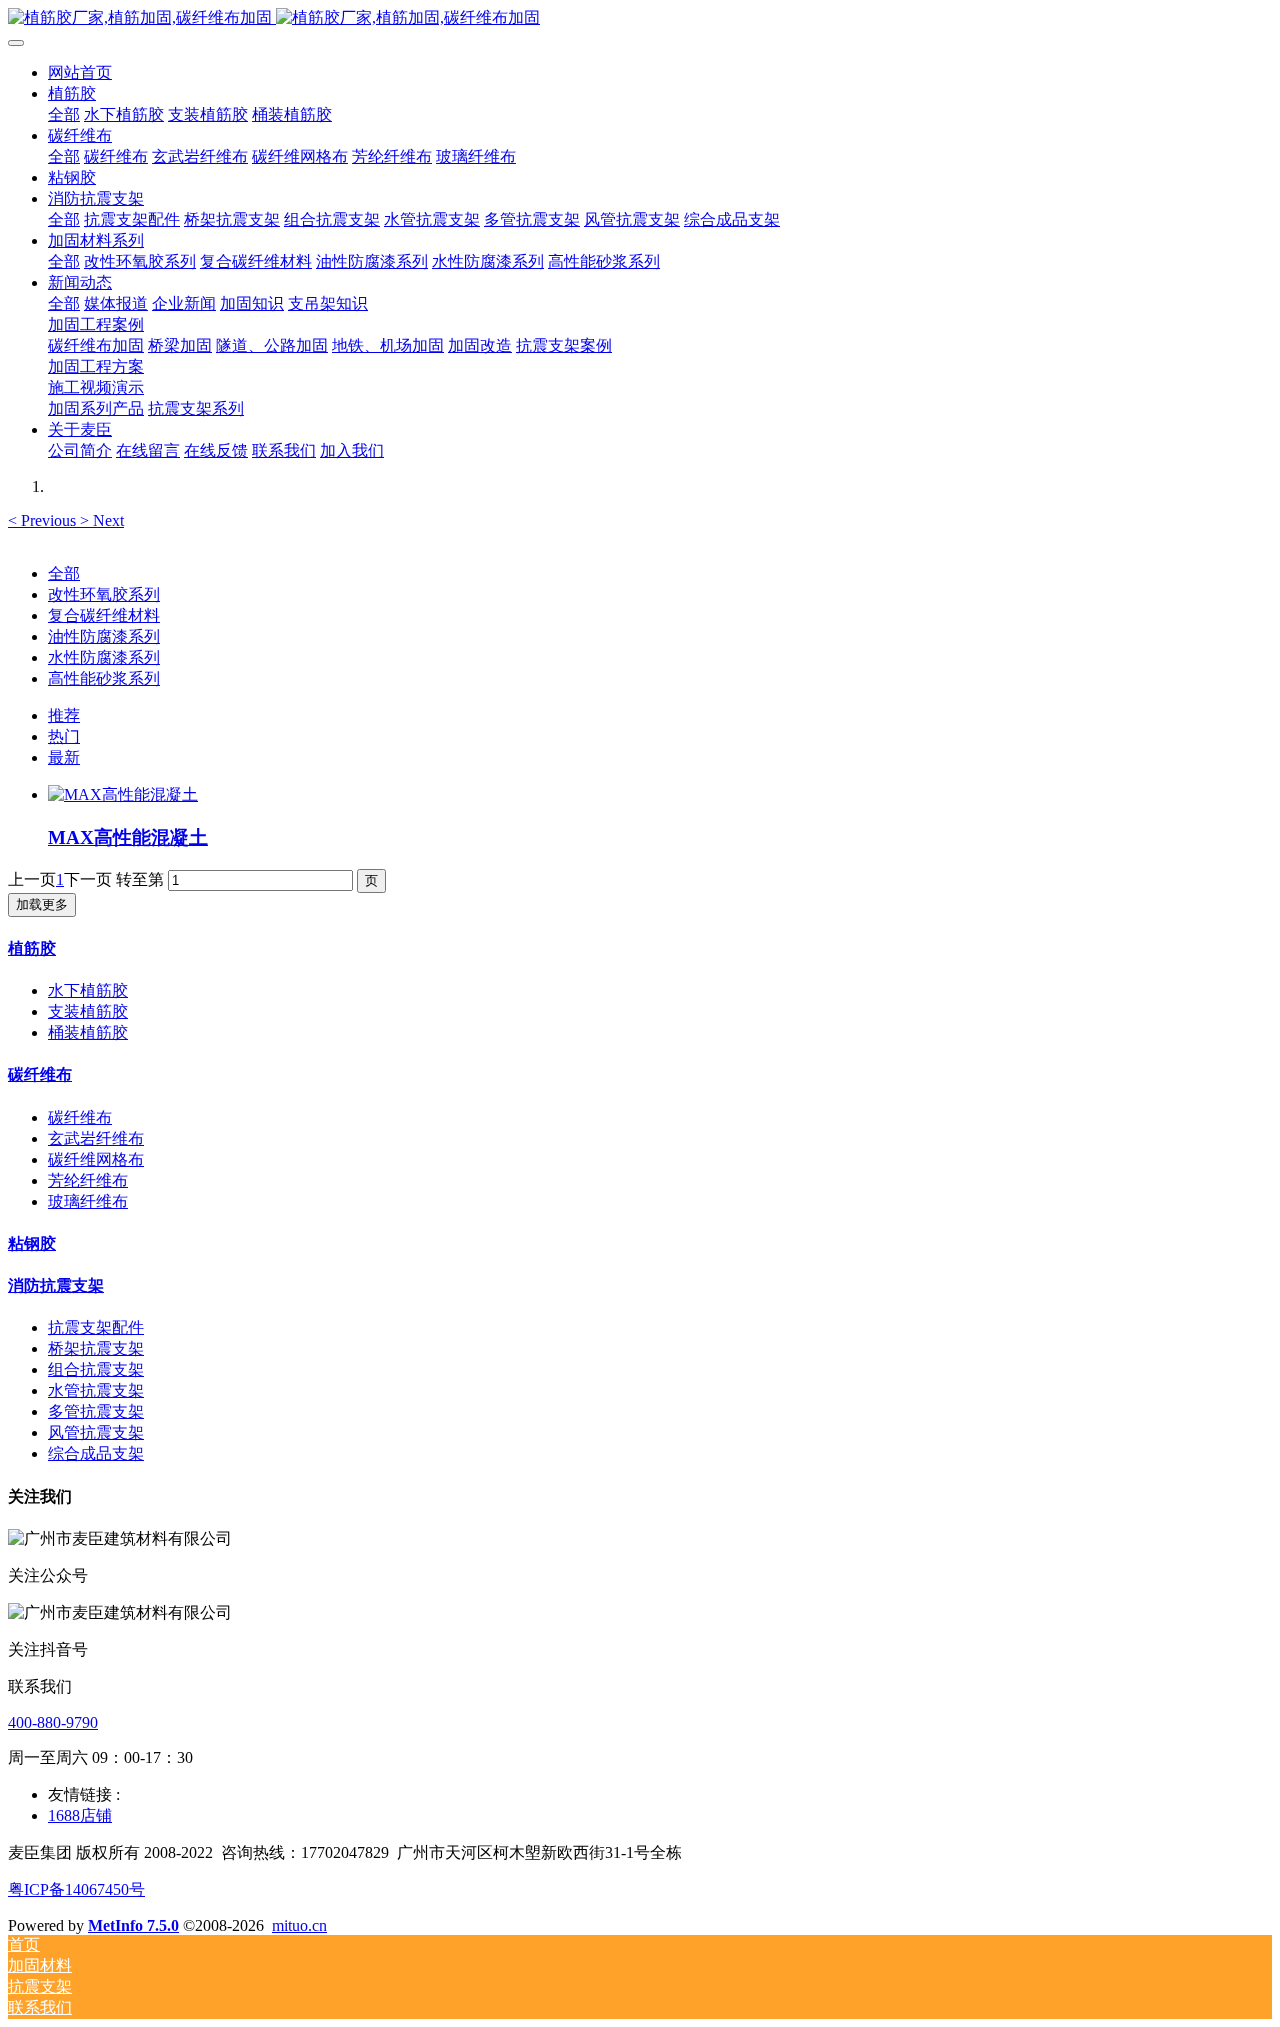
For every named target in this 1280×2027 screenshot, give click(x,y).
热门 (64, 736)
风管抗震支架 (96, 1432)
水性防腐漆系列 (104, 657)
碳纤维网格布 (96, 1159)
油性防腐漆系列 (104, 636)
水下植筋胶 (88, 990)
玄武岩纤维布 (96, 1138)
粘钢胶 (32, 1243)
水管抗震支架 (96, 1390)
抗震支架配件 (96, 1327)
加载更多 (42, 904)
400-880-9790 (53, 1722)
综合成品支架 (96, 1453)
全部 (64, 114)
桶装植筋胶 (88, 1032)
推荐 (64, 715)
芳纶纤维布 (88, 1180)
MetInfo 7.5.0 (133, 1925)
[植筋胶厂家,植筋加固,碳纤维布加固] (640, 18)
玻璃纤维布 (88, 1201)
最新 (64, 757)
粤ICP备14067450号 (76, 1889)
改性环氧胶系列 (104, 594)
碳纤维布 (40, 1074)
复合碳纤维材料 (104, 615)
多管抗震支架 (96, 1411)
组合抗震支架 (96, 1369)
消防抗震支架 (56, 1285)
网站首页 (80, 72)
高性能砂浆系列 (104, 678)
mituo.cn (299, 1925)
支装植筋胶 (88, 1011)
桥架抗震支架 (96, 1348)
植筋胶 (32, 948)
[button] (44, 520)
